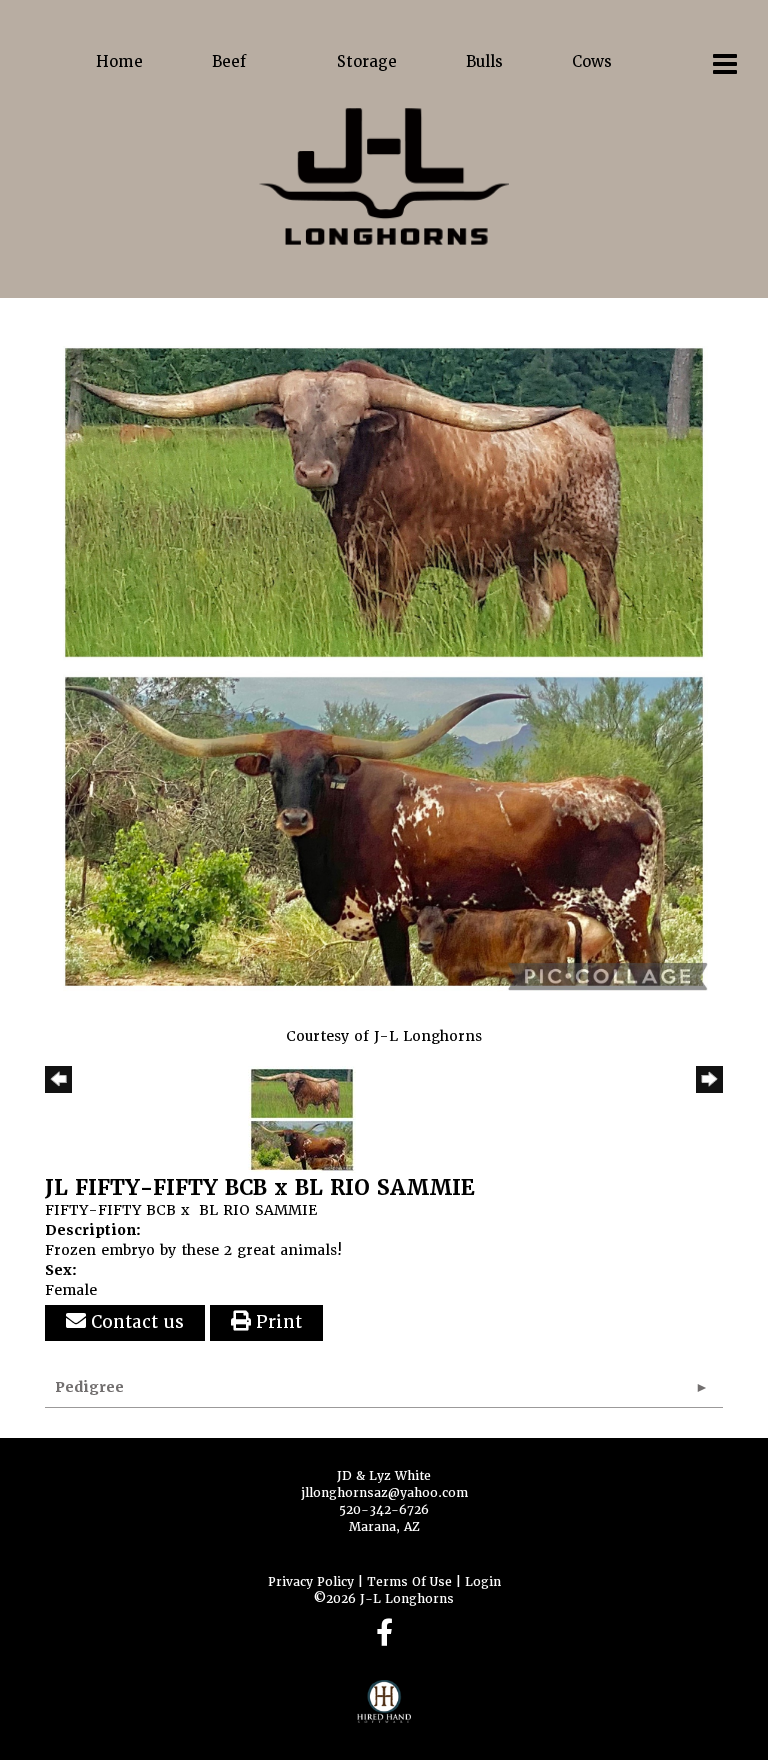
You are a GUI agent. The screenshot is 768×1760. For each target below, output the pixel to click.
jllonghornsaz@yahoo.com (384, 1493)
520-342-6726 (384, 1510)
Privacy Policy (311, 1582)
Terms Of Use (409, 1582)
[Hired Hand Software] (384, 1710)
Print (276, 1322)
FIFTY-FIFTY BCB (110, 1210)
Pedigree (89, 1387)
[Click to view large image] (384, 666)
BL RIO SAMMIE (258, 1210)
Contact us (135, 1322)
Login (483, 1582)
